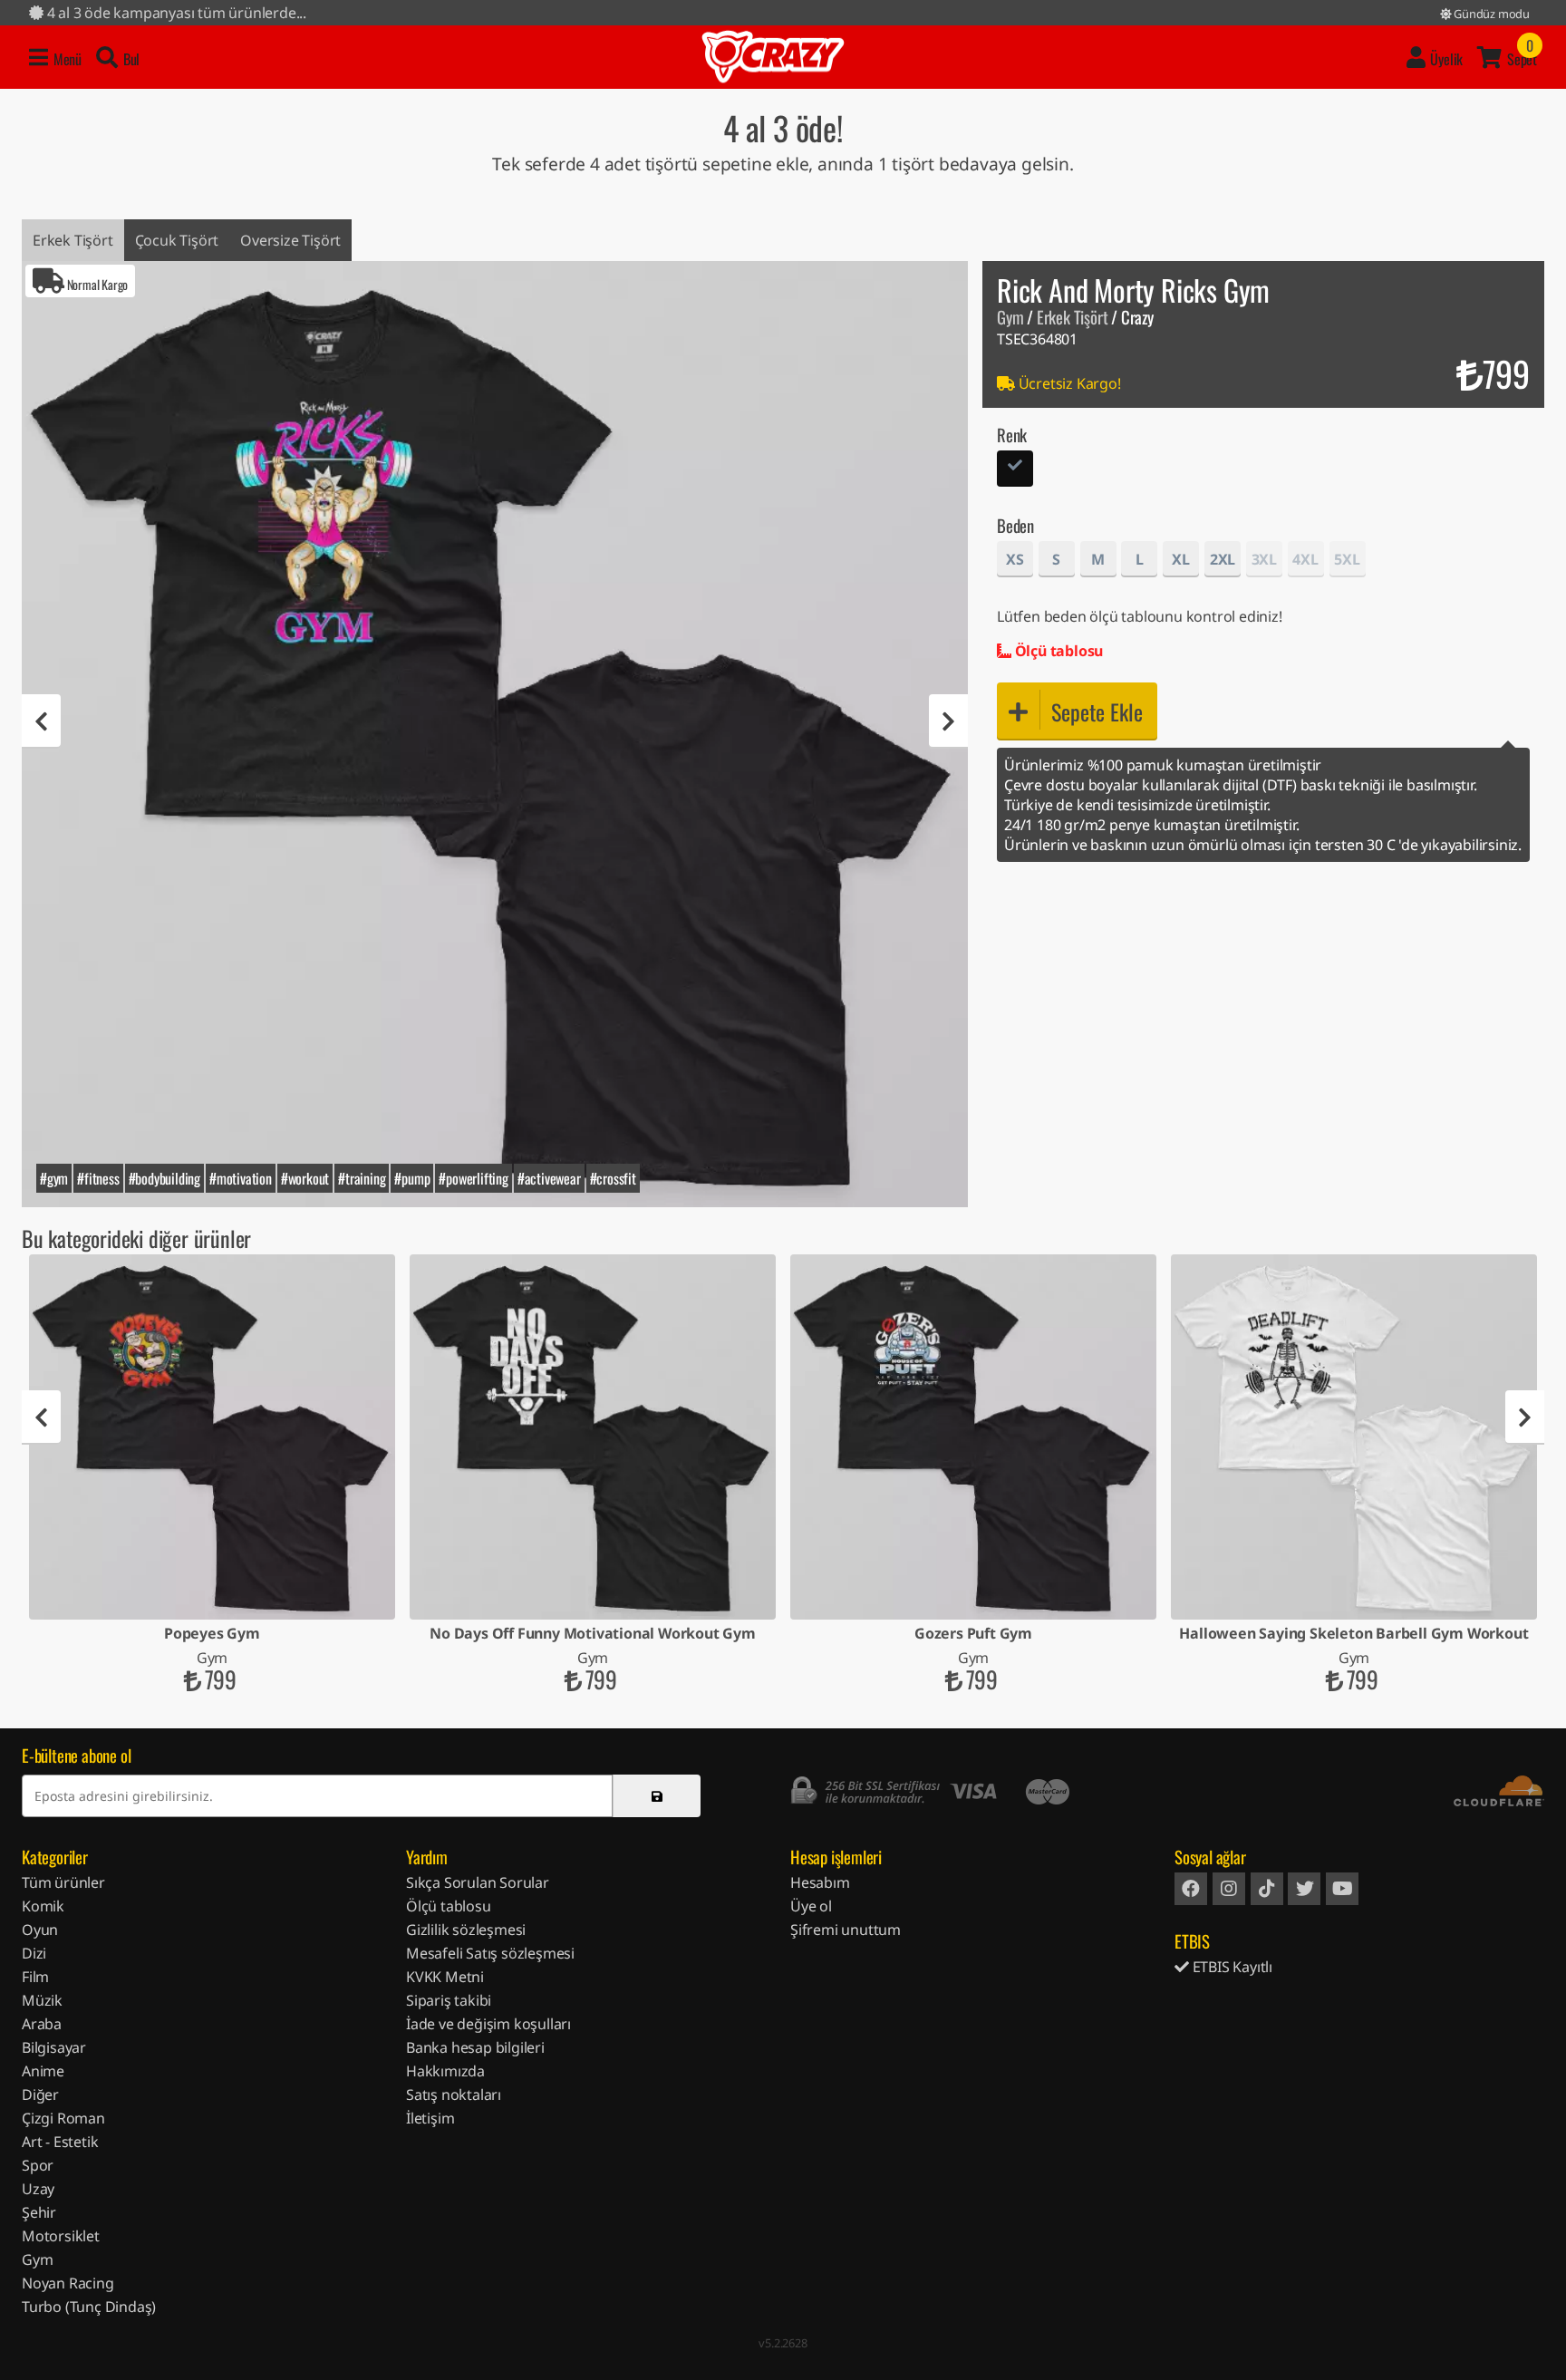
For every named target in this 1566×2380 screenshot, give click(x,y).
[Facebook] (1191, 1889)
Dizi (34, 1953)
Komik (43, 1906)
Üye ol (811, 1906)
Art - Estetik (60, 2142)
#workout (305, 1178)
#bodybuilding (164, 1178)
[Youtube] (1342, 1889)
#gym (54, 1178)
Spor (38, 2165)
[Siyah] (1015, 471)
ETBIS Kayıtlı (1231, 1967)
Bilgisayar (54, 2047)
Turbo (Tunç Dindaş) (89, 2307)
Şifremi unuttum (846, 1930)
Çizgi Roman (63, 2118)
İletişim (430, 2118)
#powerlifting (473, 1178)
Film (35, 1977)
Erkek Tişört (73, 240)
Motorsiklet (61, 2236)
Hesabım (820, 1882)
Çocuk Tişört (177, 240)
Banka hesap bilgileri (475, 2047)
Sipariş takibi (449, 2000)
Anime (43, 2071)
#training (362, 1178)
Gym (1010, 317)
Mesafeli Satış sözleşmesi (490, 1953)
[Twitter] (1304, 1889)
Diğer (40, 2095)
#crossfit (613, 1178)
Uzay (38, 2189)
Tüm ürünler (63, 1882)
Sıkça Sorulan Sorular (478, 1882)
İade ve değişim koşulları (488, 2024)
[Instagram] (1229, 1889)
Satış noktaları (454, 2095)
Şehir (39, 2212)
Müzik (42, 2000)
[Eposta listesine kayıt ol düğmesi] (657, 1796)
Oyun (40, 1930)
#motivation (241, 1178)
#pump (412, 1178)
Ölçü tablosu (1057, 651)
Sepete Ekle (1097, 711)
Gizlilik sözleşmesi (466, 1930)
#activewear (549, 1178)
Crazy (773, 57)
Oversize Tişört (290, 240)
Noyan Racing (68, 2283)
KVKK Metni (445, 1977)
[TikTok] (1267, 1889)
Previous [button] (41, 721)
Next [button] (948, 721)
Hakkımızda (445, 2071)
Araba (42, 2024)
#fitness (98, 1178)
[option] (495, 734)
